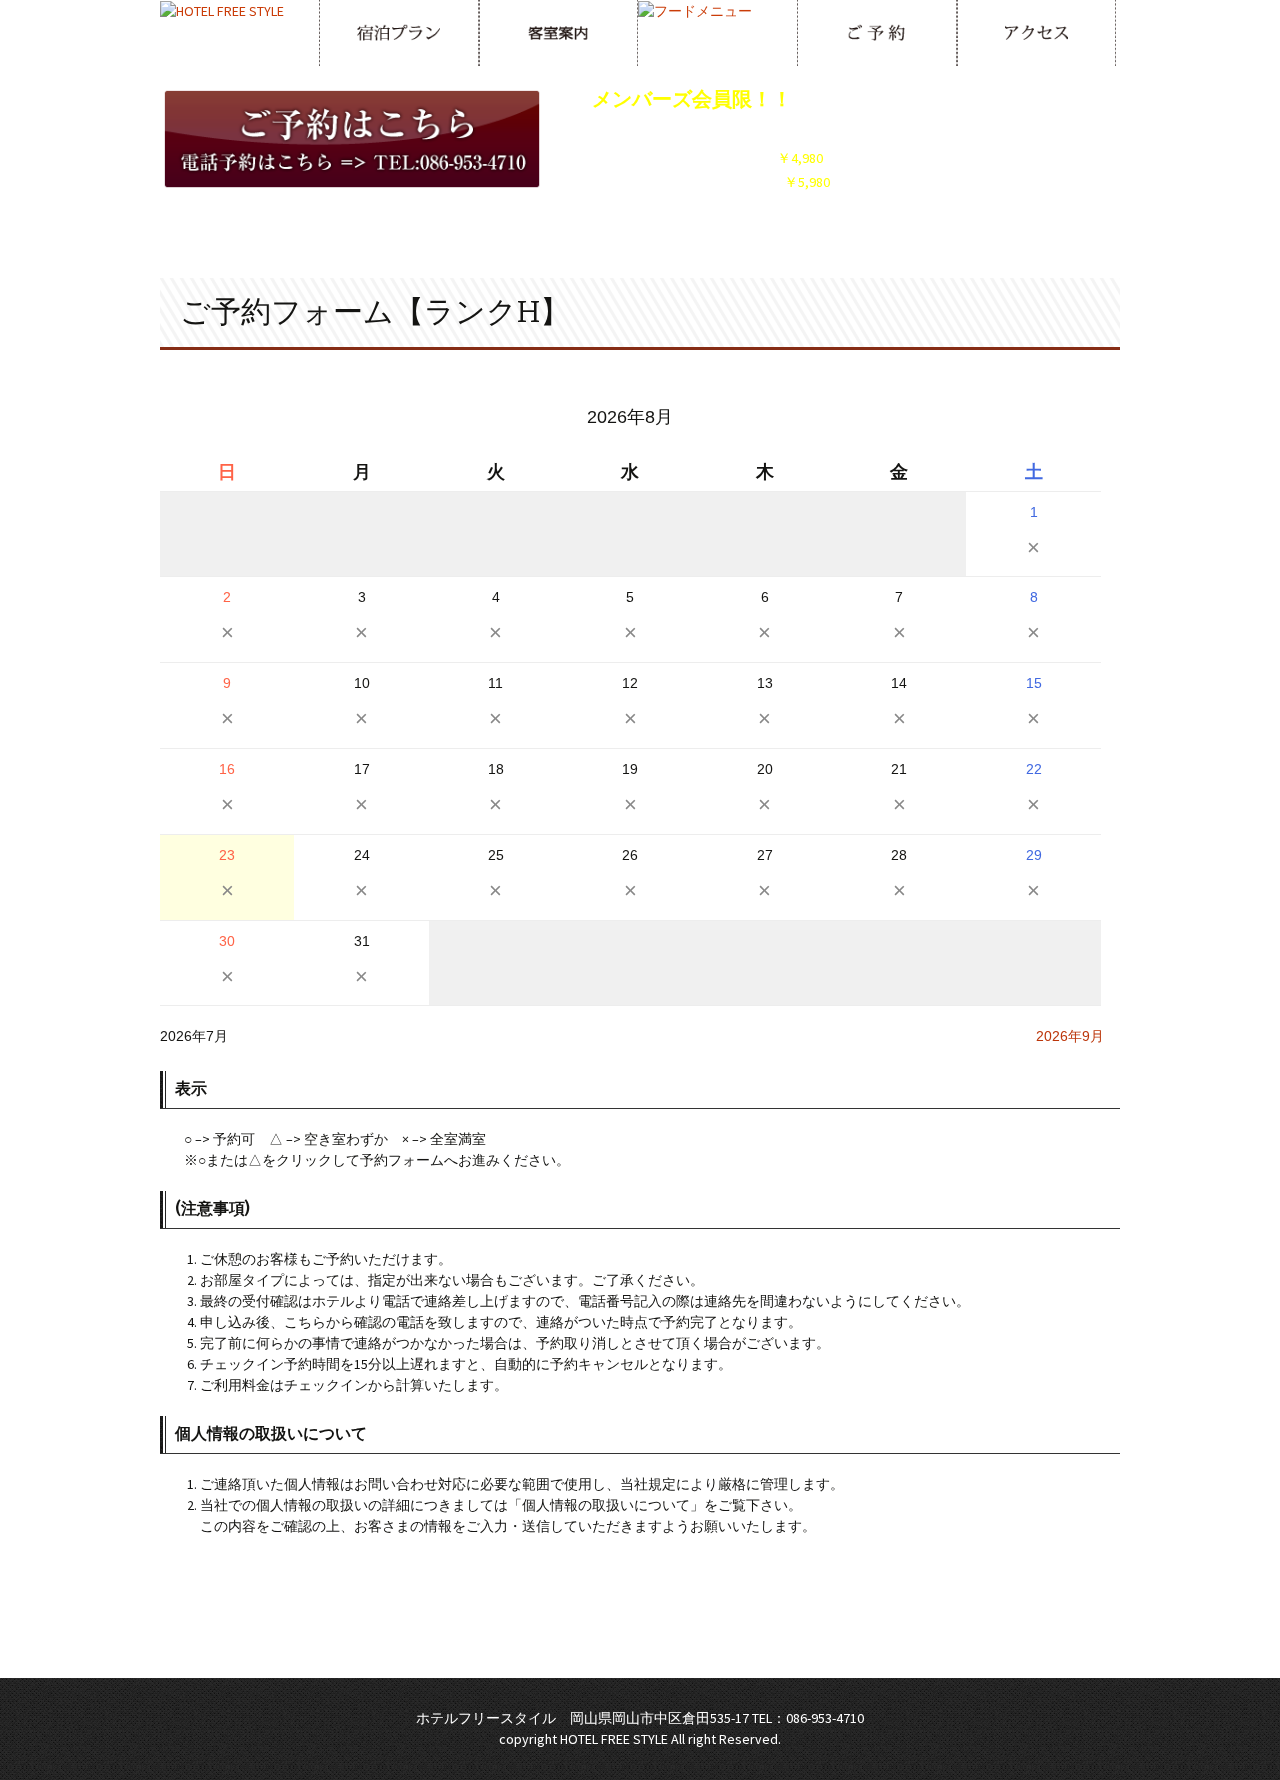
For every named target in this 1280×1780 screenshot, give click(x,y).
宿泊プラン (521, 1647)
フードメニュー (689, 1647)
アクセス (836, 1647)
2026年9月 (1070, 1036)
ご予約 (773, 1647)
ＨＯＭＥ (444, 1647)
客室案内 (598, 1647)
